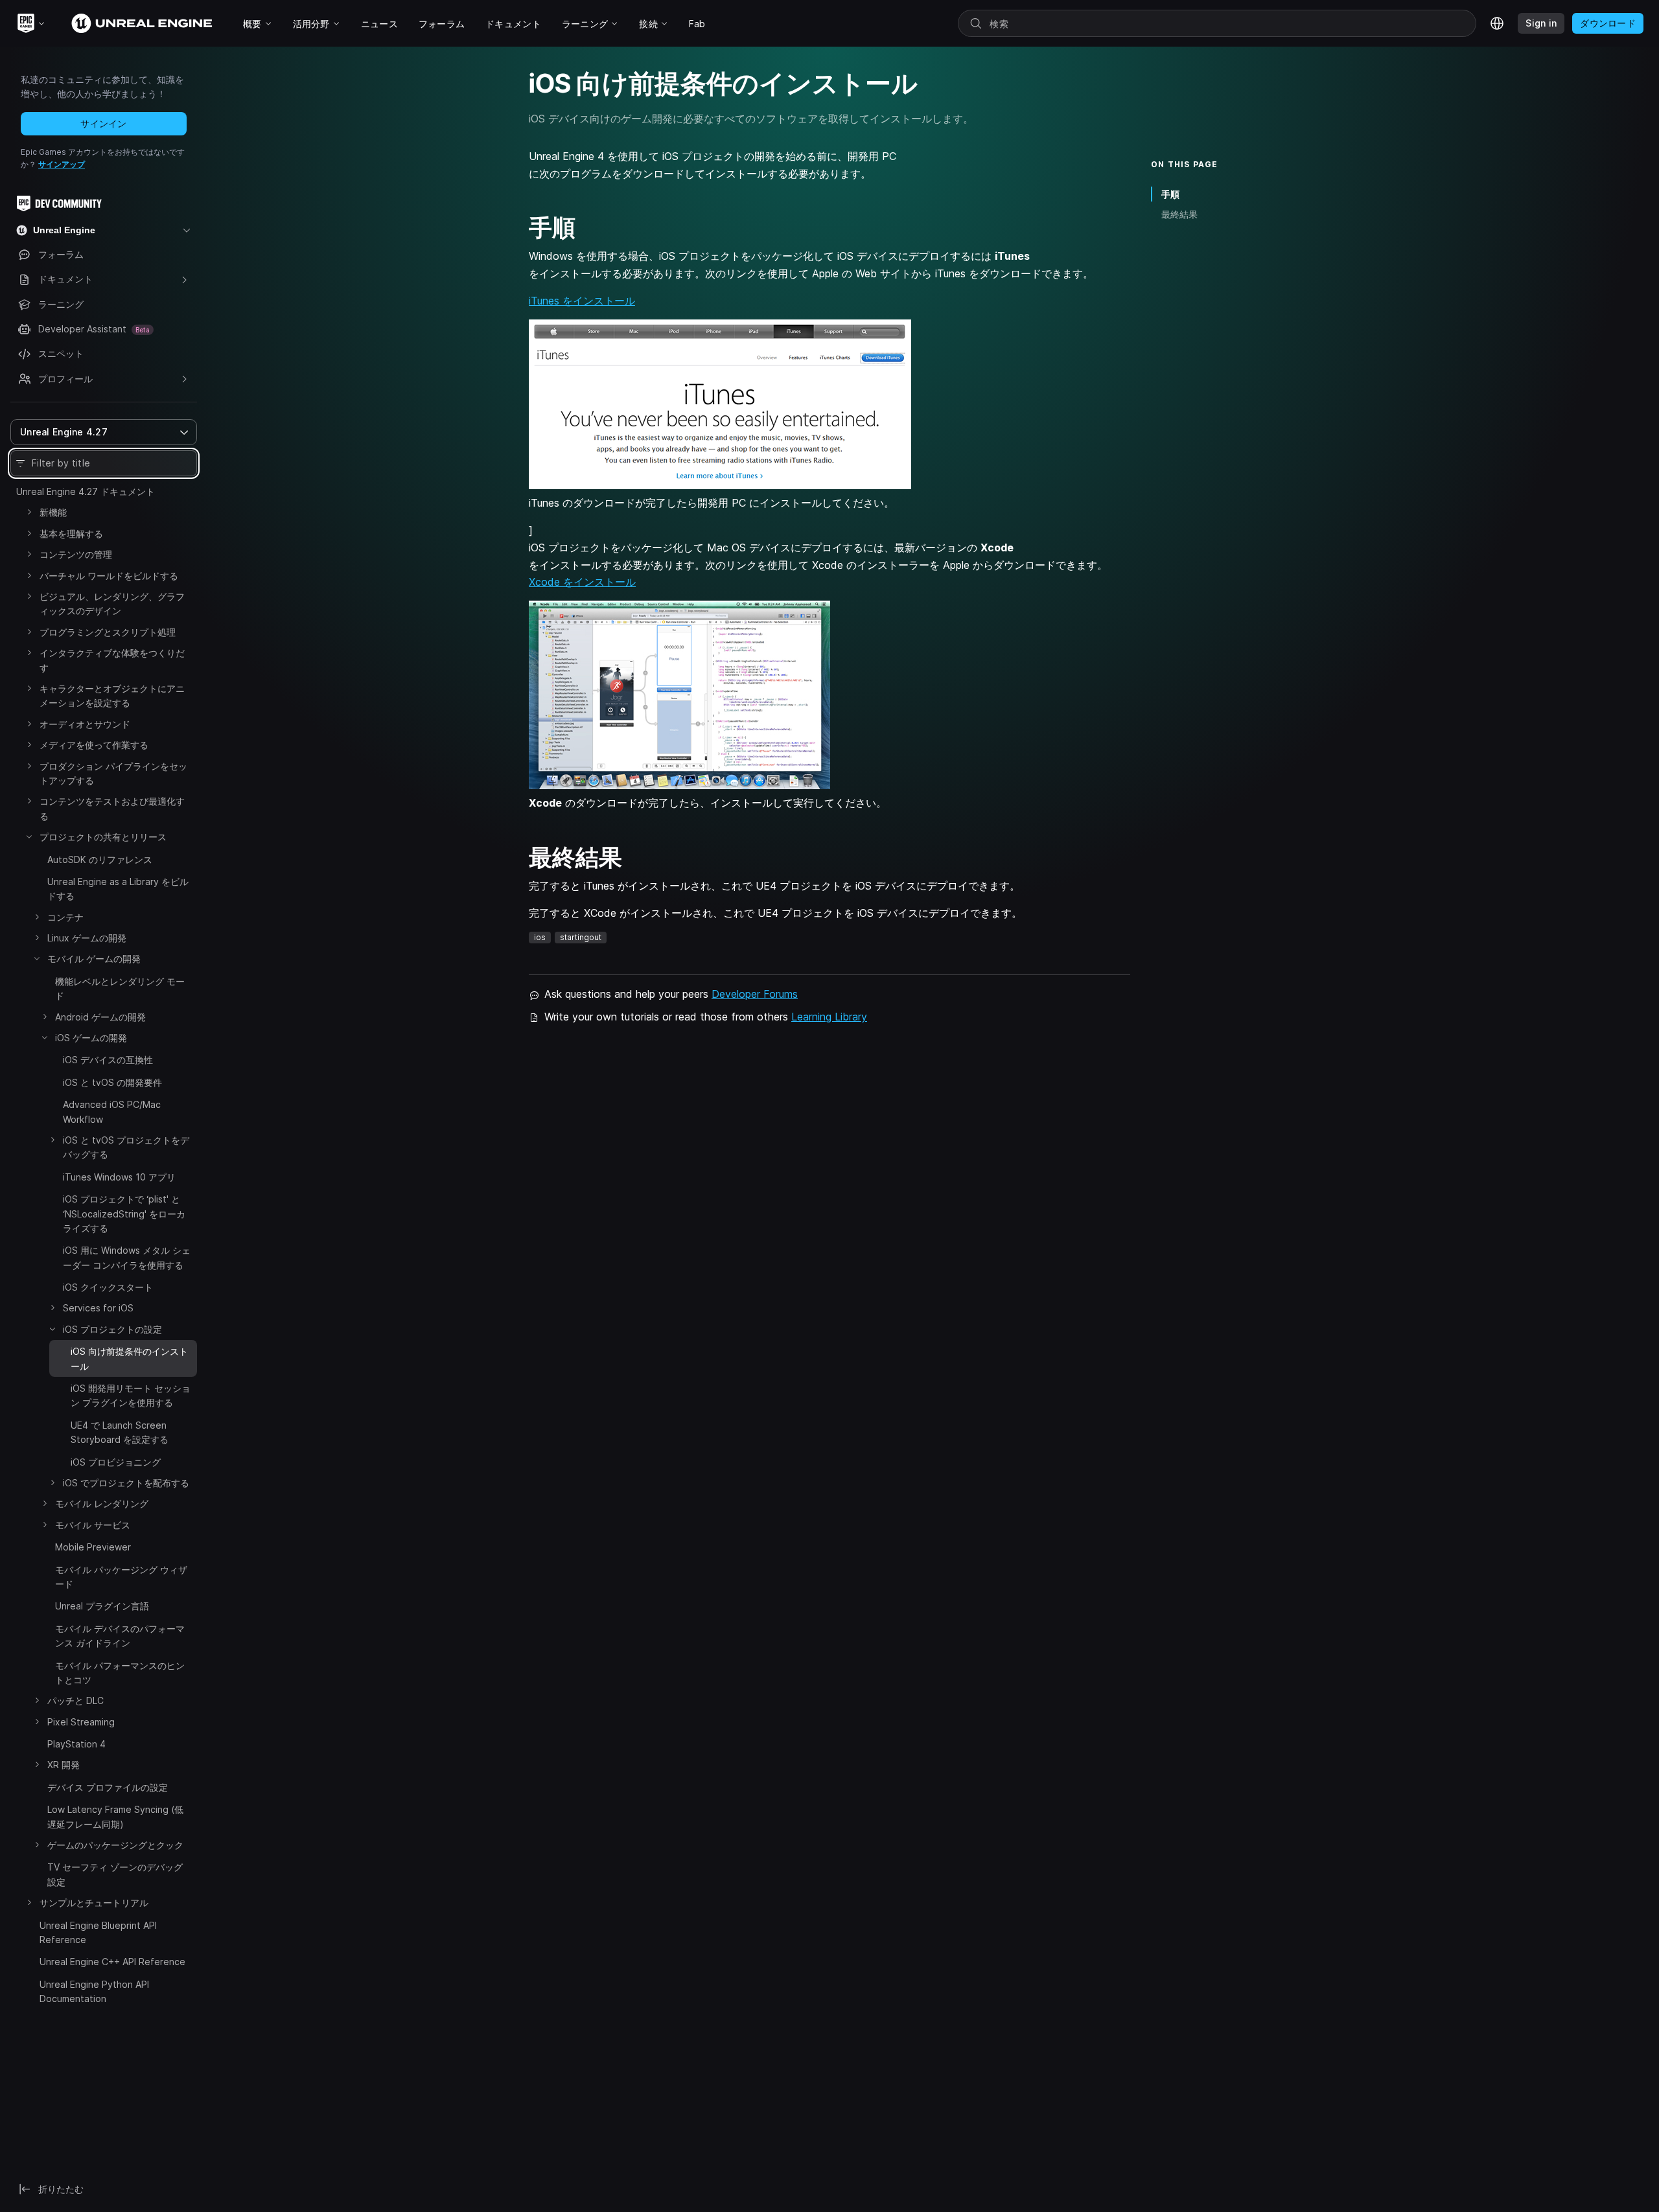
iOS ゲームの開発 (91, 1038)
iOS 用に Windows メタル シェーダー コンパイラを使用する (127, 1257)
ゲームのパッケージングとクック (115, 1845)
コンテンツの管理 (76, 554)
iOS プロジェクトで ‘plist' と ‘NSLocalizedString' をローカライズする (124, 1214)
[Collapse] (29, 836)
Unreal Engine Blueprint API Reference (98, 1932)
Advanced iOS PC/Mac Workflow (112, 1112)
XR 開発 (64, 1765)
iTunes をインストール (582, 301)
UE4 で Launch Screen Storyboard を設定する (120, 1432)
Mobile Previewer (93, 1547)
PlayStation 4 (76, 1744)
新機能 (53, 512)
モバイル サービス (93, 1525)
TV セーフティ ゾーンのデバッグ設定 (115, 1874)
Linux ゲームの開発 (87, 938)
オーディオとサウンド (85, 724)
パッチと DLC (75, 1700)
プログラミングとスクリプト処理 (108, 632)
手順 (1170, 194)
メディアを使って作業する (94, 745)
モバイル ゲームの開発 (94, 959)
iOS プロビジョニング (116, 1462)
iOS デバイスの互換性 (108, 1060)
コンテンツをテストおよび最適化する (112, 808)
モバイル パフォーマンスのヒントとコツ (120, 1673)
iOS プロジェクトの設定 (112, 1329)
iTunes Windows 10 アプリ (119, 1177)
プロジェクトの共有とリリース (103, 837)
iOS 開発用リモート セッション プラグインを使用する (131, 1395)
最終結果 (1179, 214)
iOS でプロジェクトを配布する (126, 1483)
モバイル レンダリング (102, 1503)
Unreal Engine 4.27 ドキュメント (86, 491)
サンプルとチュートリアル (94, 1903)
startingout (581, 937)
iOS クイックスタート (108, 1287)
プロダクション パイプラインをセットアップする (113, 773)
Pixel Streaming (81, 1722)
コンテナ (65, 917)
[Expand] (29, 512)
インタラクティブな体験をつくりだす (112, 660)
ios (540, 937)
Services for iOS (98, 1308)
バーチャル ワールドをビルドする (109, 576)
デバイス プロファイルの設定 (108, 1787)
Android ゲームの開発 (100, 1017)
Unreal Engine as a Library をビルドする (118, 889)
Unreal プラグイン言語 (102, 1606)
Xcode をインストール (582, 582)
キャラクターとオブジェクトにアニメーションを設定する (112, 696)
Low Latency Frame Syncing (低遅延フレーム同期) (115, 1816)
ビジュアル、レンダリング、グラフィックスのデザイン (112, 604)
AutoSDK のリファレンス (100, 859)
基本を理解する (71, 534)
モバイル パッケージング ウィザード (121, 1577)
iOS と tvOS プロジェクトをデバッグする (126, 1147)
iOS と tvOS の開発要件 (112, 1082)
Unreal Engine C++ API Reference (112, 1962)
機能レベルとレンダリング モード (120, 988)
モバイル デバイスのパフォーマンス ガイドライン (120, 1636)
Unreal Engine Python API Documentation (94, 1991)
